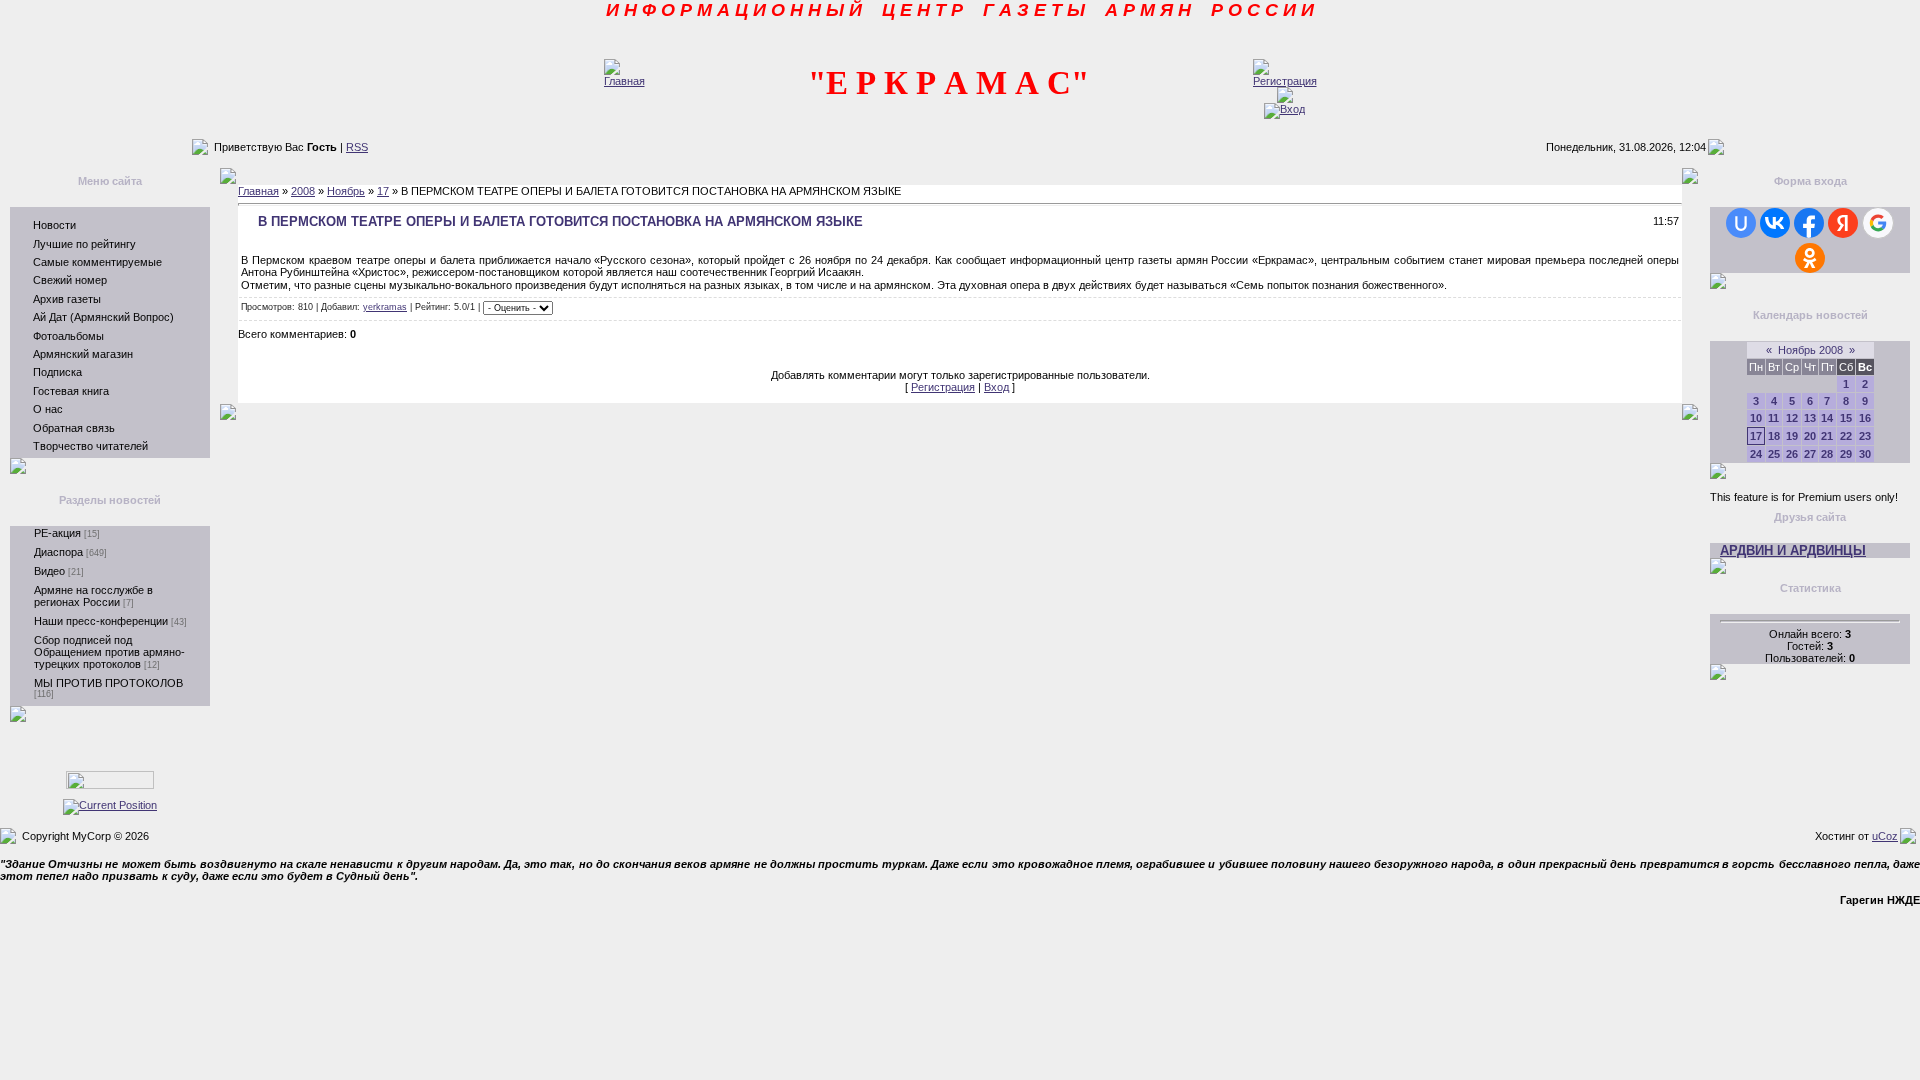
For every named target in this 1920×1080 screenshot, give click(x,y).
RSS (357, 147)
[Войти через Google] (1878, 223)
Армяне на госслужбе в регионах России (93, 596)
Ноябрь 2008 (1810, 350)
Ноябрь (346, 191)
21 (1827, 436)
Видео (49, 571)
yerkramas (385, 307)
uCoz (1885, 836)
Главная (258, 191)
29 (1846, 454)
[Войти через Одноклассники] (1810, 258)
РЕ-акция (57, 533)
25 (1774, 454)
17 (383, 191)
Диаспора (58, 552)
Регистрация (943, 387)
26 (1792, 454)
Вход (996, 387)
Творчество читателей (90, 446)
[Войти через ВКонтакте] (1775, 223)
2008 (303, 191)
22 (1846, 436)
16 (1865, 418)
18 (1774, 436)
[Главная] (624, 81)
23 (1865, 436)
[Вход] (1284, 109)
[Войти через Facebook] (1809, 223)
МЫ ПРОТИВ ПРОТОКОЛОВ (108, 683)
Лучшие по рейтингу (84, 244)
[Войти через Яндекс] (1843, 223)
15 (1846, 418)
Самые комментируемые (97, 262)
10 (1756, 418)
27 (1810, 454)
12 (1792, 418)
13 (1810, 418)
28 (1827, 454)
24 (1756, 454)
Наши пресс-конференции (101, 621)
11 (1773, 418)
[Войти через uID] (1741, 223)
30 (1865, 454)
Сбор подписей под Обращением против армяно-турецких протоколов (109, 652)
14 (1827, 418)
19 (1792, 436)
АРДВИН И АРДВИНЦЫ (1793, 550)
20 (1810, 436)
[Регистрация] (1285, 81)
